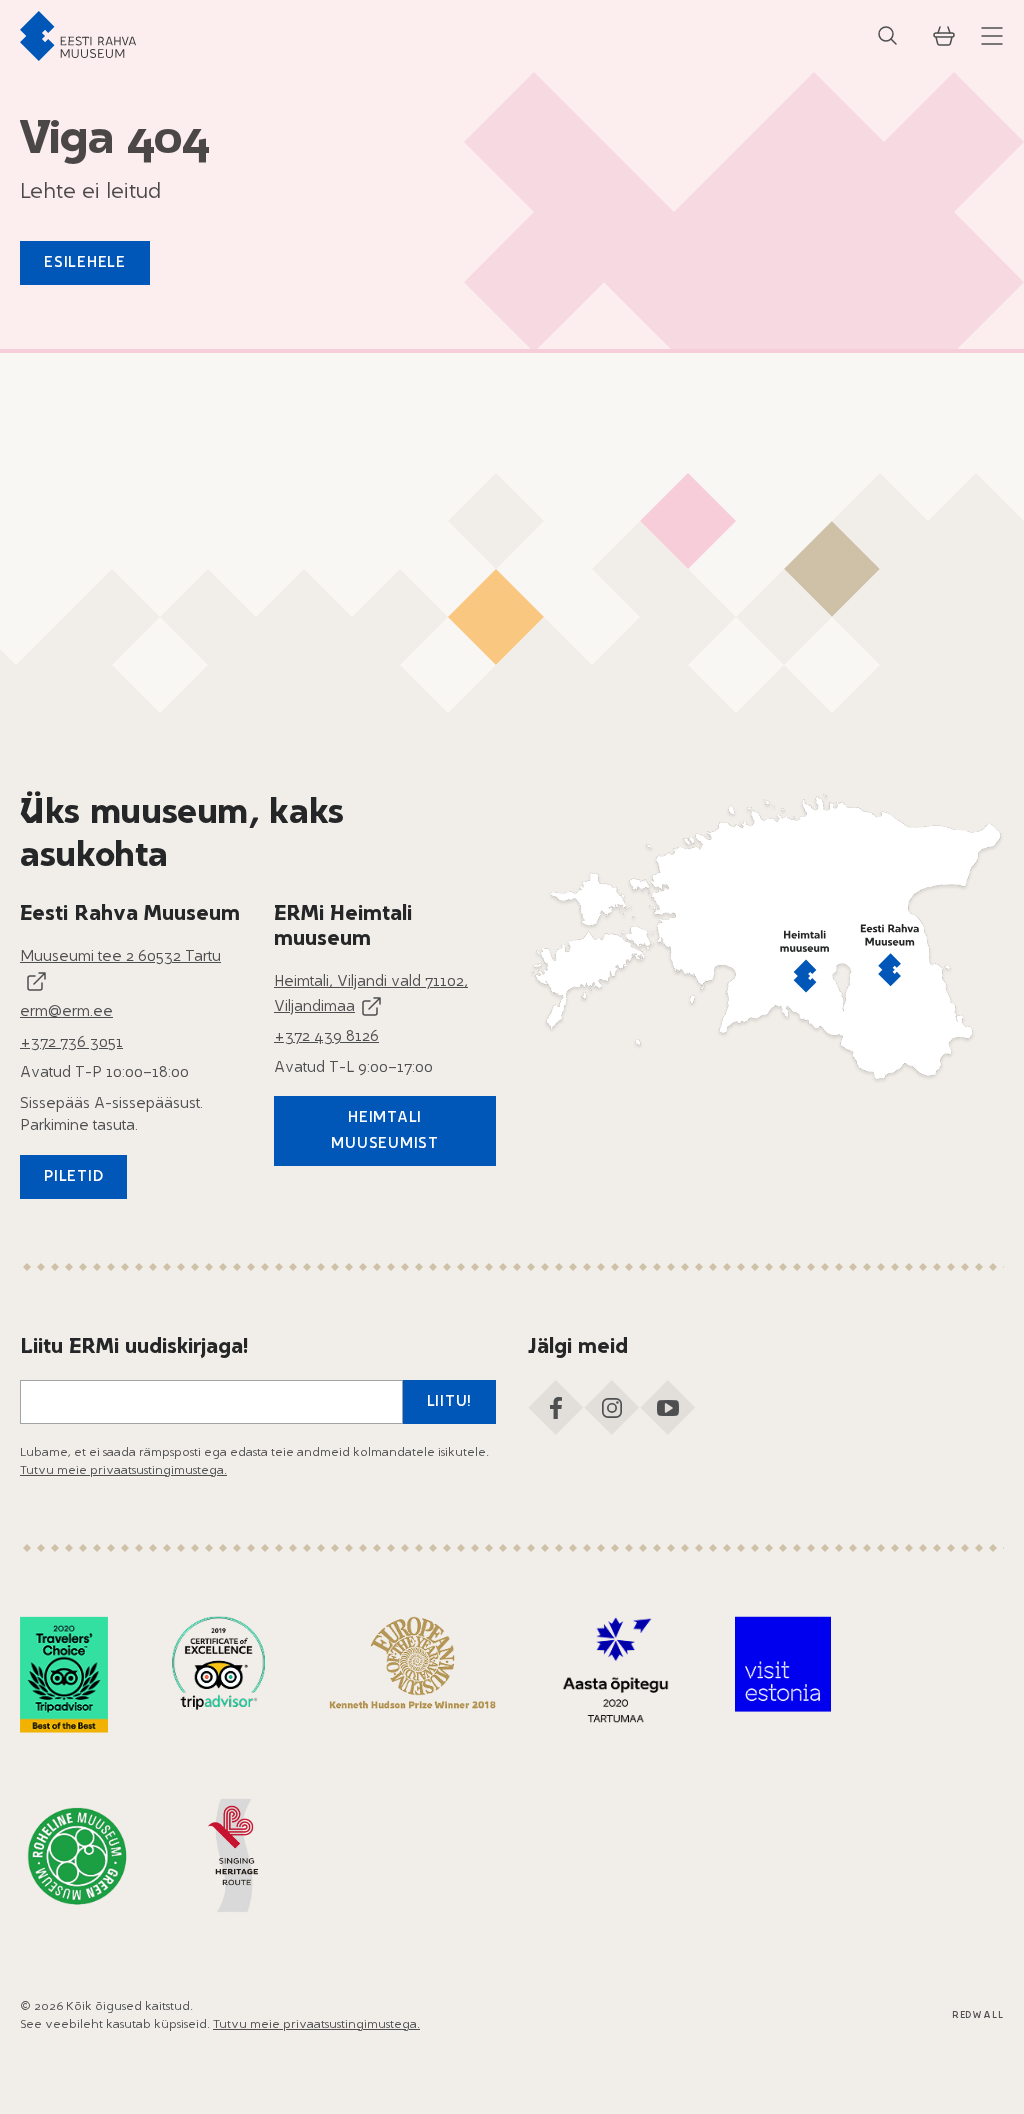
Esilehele (85, 263)
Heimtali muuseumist (385, 1131)
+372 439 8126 (326, 1037)
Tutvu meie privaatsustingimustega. (123, 1471)
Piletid (73, 1177)
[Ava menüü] (992, 36)
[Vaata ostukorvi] (944, 36)
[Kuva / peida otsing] (888, 36)
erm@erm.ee (66, 1012)
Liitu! (450, 1402)
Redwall (978, 2015)
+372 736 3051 (71, 1043)
